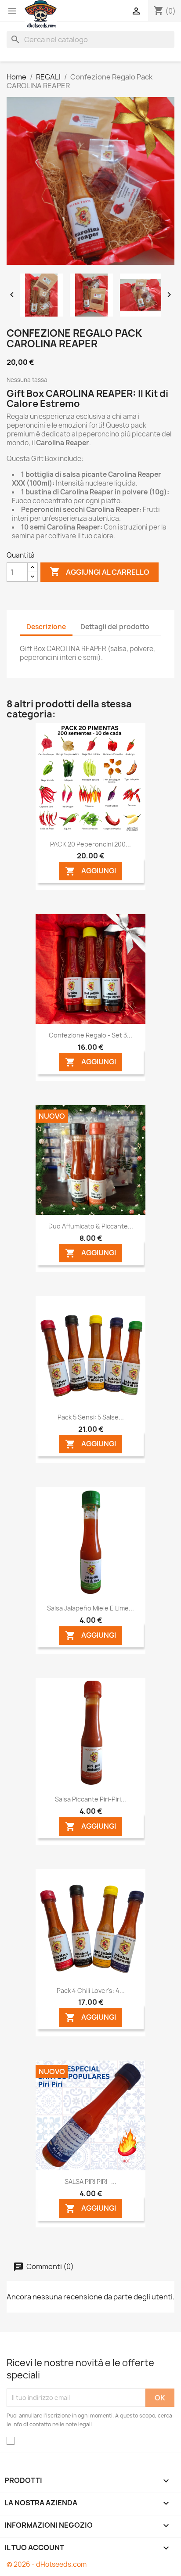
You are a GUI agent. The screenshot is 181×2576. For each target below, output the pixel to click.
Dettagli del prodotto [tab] (115, 627)
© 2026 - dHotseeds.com (47, 2564)
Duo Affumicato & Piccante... (91, 1226)
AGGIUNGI (90, 871)
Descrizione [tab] (46, 627)
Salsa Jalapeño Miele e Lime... (90, 1608)
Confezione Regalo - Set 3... (90, 1035)
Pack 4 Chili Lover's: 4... (91, 1991)
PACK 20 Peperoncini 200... (90, 844)
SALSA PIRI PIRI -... (90, 2181)
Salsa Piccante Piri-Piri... (90, 1799)
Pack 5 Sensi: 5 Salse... (91, 1417)
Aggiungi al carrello (100, 572)
